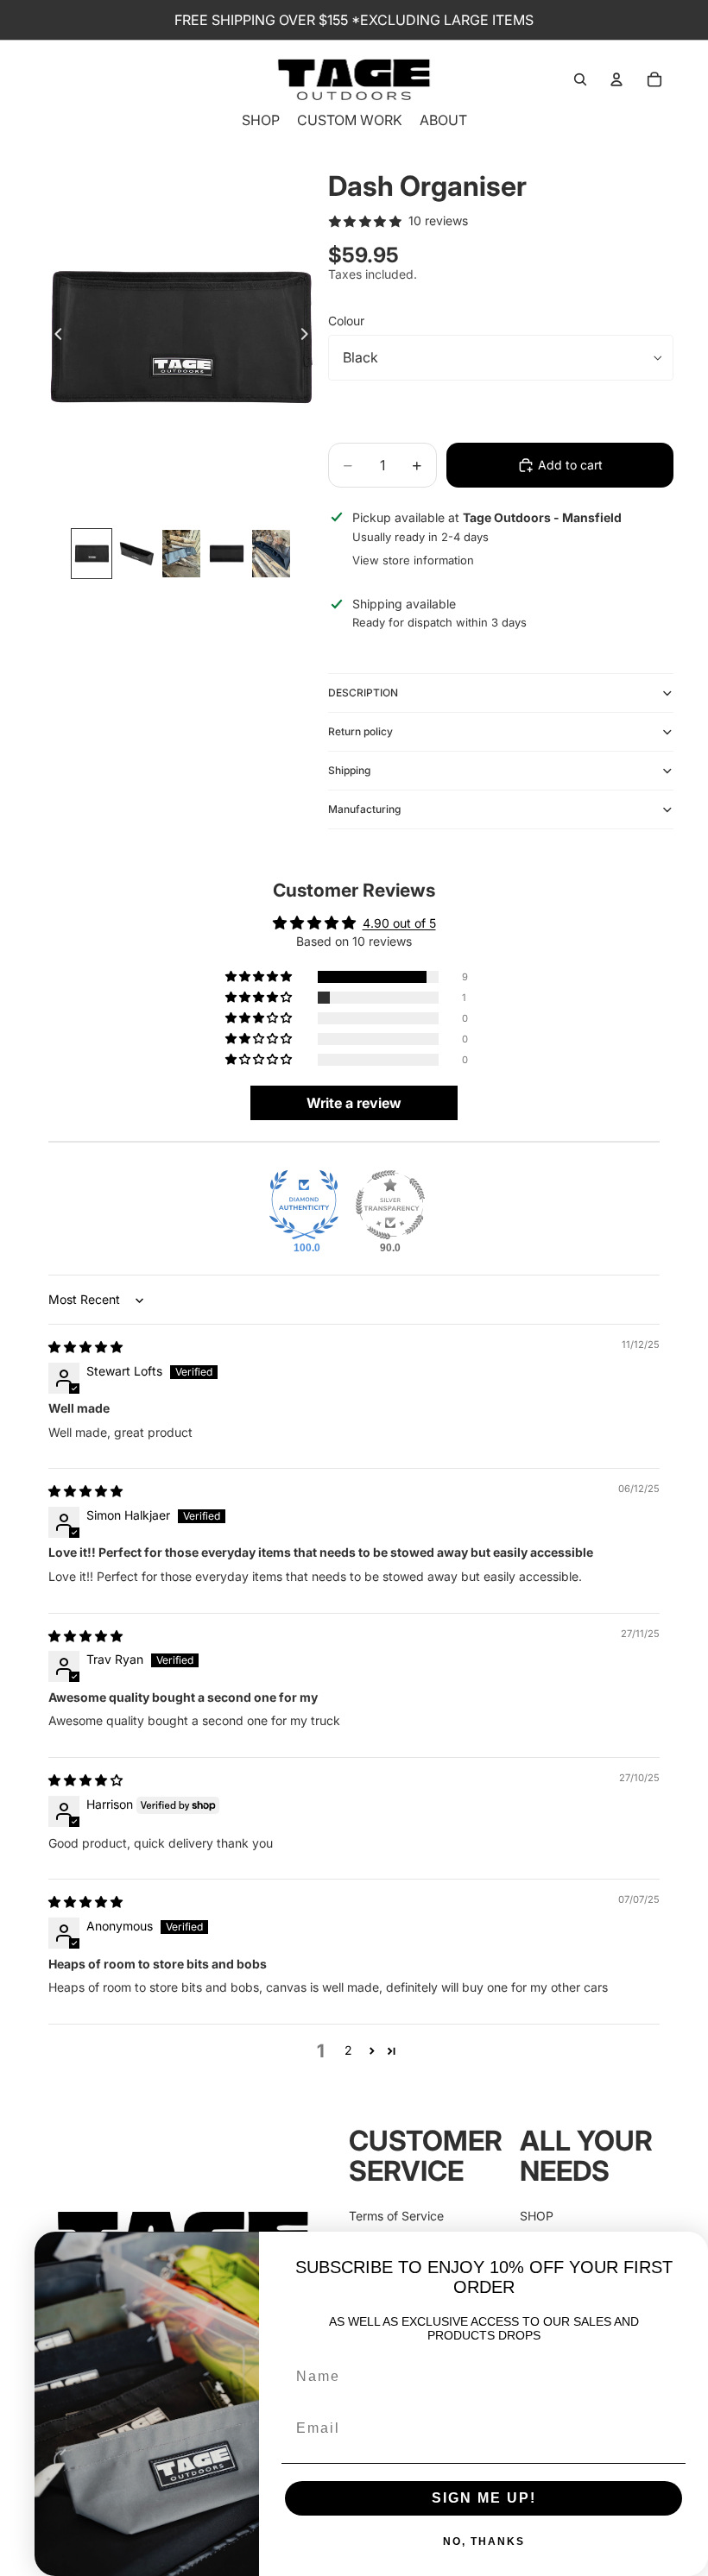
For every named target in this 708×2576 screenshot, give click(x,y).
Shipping (349, 770)
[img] (85, 1347)
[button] (260, 977)
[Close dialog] (689, 2251)
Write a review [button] (354, 1103)
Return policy (360, 731)
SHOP (537, 2216)
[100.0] (304, 1205)
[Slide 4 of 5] (226, 554)
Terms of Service (396, 2216)
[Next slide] (309, 337)
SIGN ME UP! (484, 2498)
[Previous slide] (54, 337)
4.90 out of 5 (399, 923)
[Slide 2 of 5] (136, 554)
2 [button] (348, 2050)
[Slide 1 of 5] (92, 554)
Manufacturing (364, 809)
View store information (413, 560)
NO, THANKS (484, 2541)
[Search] (580, 79)
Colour (346, 321)
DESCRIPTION (363, 693)
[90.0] (390, 1205)
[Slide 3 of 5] (181, 554)
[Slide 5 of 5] (271, 554)
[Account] (616, 79)
